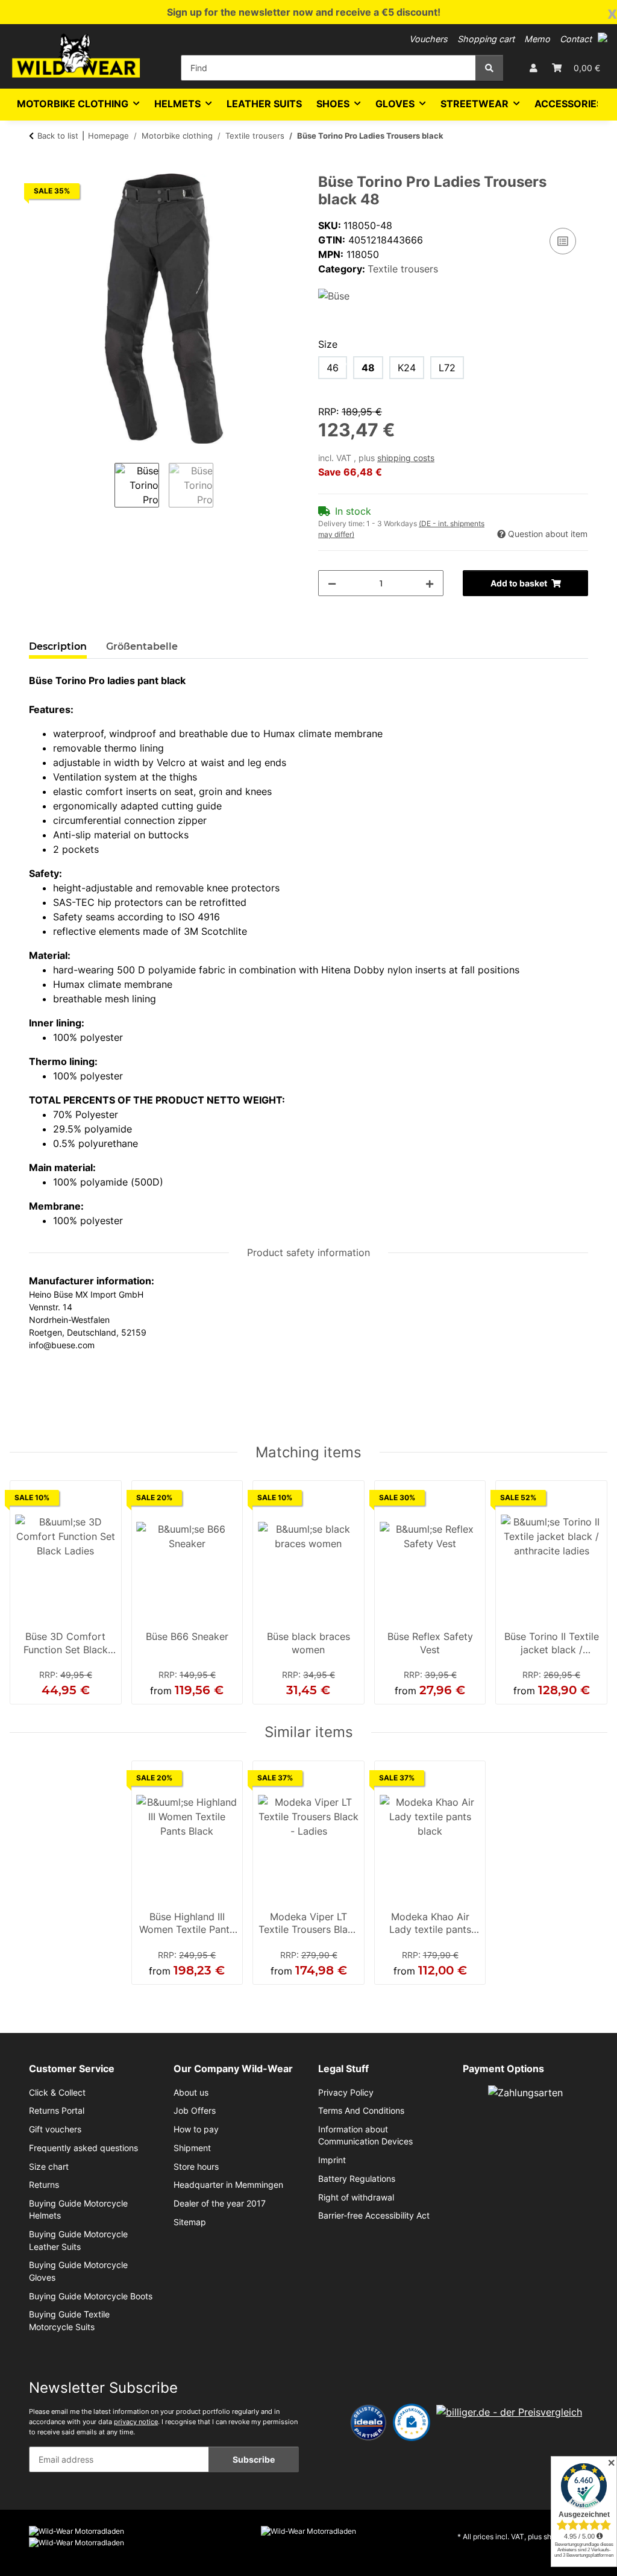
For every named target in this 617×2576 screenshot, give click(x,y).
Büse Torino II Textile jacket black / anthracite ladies (552, 1644)
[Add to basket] (39, 167)
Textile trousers (403, 269)
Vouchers (428, 39)
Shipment (192, 2148)
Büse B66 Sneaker (187, 1636)
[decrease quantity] (332, 583)
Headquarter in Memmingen (228, 2185)
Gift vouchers (55, 2129)
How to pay (196, 2129)
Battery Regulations (357, 2179)
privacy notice (136, 2422)
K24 (407, 368)
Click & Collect (57, 2093)
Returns (44, 2185)
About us (191, 2093)
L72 (447, 368)
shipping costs (406, 458)
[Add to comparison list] (563, 241)
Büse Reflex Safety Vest (430, 1643)
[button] (603, 37)
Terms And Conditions (361, 2111)
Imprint (332, 2160)
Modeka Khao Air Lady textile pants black (430, 1924)
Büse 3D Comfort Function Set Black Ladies (66, 1644)
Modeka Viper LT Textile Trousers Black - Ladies (308, 1924)
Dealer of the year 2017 (220, 2204)
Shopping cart (486, 39)
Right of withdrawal (356, 2197)
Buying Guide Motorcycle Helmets (78, 2210)
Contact (576, 39)
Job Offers (195, 2111)
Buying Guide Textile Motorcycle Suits (69, 2320)
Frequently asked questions (83, 2148)
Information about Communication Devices (365, 2135)
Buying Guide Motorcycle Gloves (78, 2271)
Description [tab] (58, 646)
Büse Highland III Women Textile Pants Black (187, 1924)
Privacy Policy (346, 2093)
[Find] (489, 68)
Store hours (196, 2167)
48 (368, 368)
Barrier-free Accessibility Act (374, 2216)
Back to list (58, 136)
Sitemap (190, 2222)
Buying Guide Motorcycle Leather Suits (78, 2240)
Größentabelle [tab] (142, 646)
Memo (537, 39)
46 (333, 368)
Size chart (49, 2167)
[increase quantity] (430, 583)
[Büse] (334, 295)
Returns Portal (57, 2111)
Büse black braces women (308, 1643)
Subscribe (254, 2459)
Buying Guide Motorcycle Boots (91, 2296)
